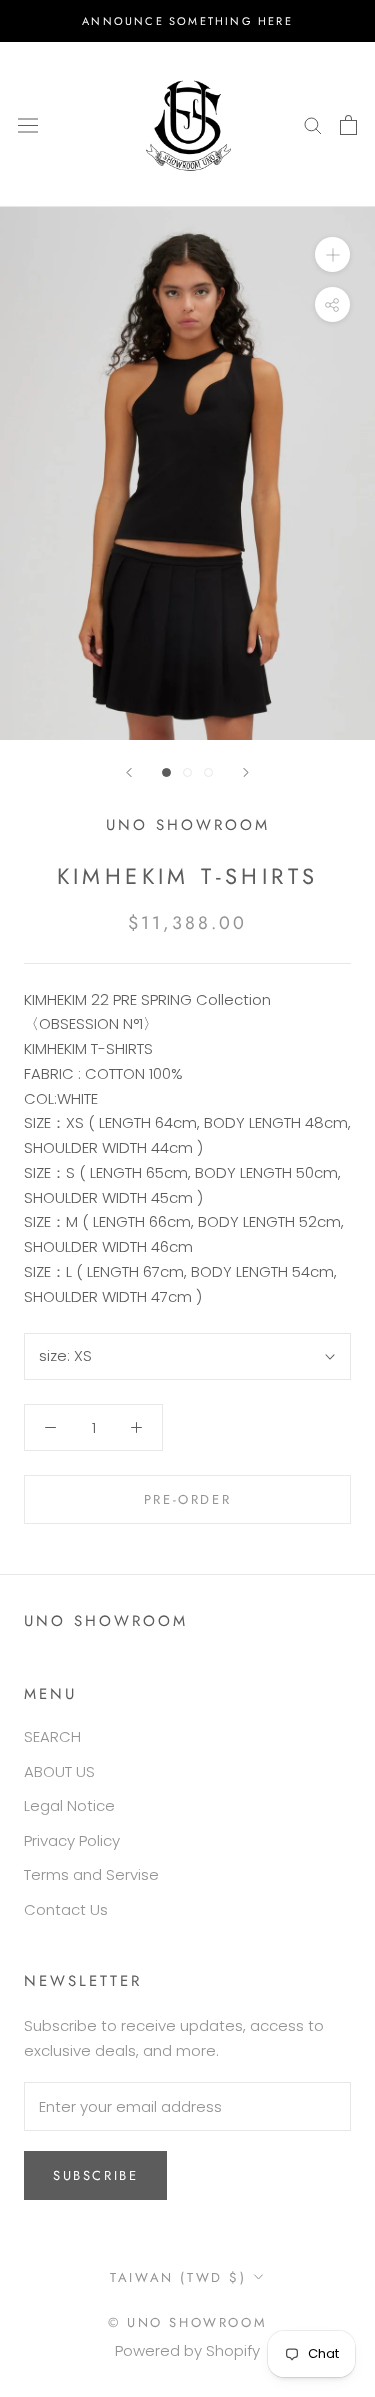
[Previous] (129, 772)
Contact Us (66, 1909)
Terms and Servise (91, 1874)
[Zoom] (332, 254)
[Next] (246, 772)
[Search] (313, 124)
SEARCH (52, 1736)
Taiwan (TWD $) (178, 2277)
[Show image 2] (187, 772)
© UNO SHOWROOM (187, 2322)
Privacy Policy (72, 1840)
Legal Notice (69, 1805)
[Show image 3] (208, 772)
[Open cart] (348, 125)
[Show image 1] (166, 772)
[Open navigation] (28, 124)
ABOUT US (59, 1771)
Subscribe (95, 2175)
